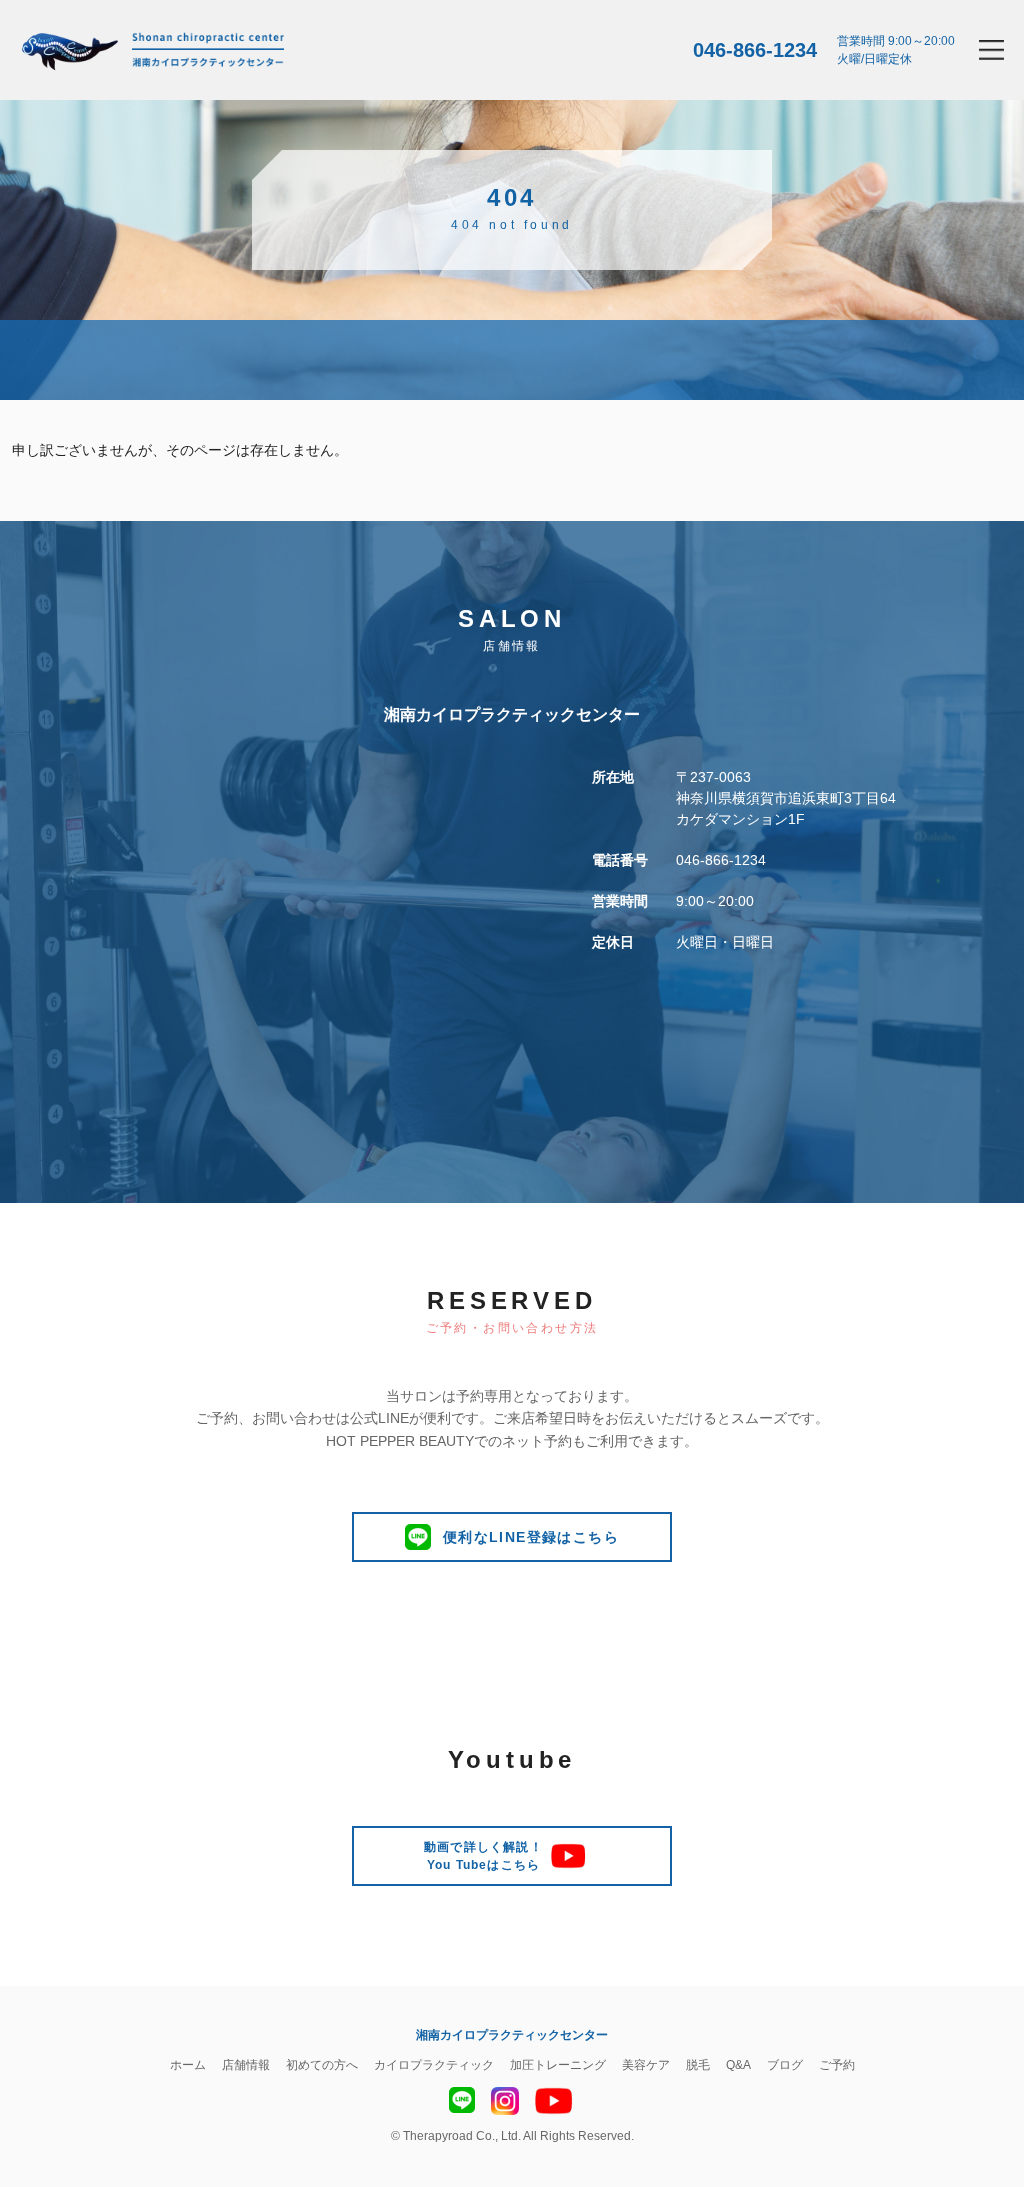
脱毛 (698, 2065)
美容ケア (646, 2065)
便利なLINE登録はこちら (531, 1537)
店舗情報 (246, 2065)
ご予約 (837, 2065)
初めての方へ (322, 2065)
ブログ (785, 2065)
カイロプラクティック (434, 2065)
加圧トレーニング (558, 2065)
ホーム (188, 2065)
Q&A (738, 2065)
